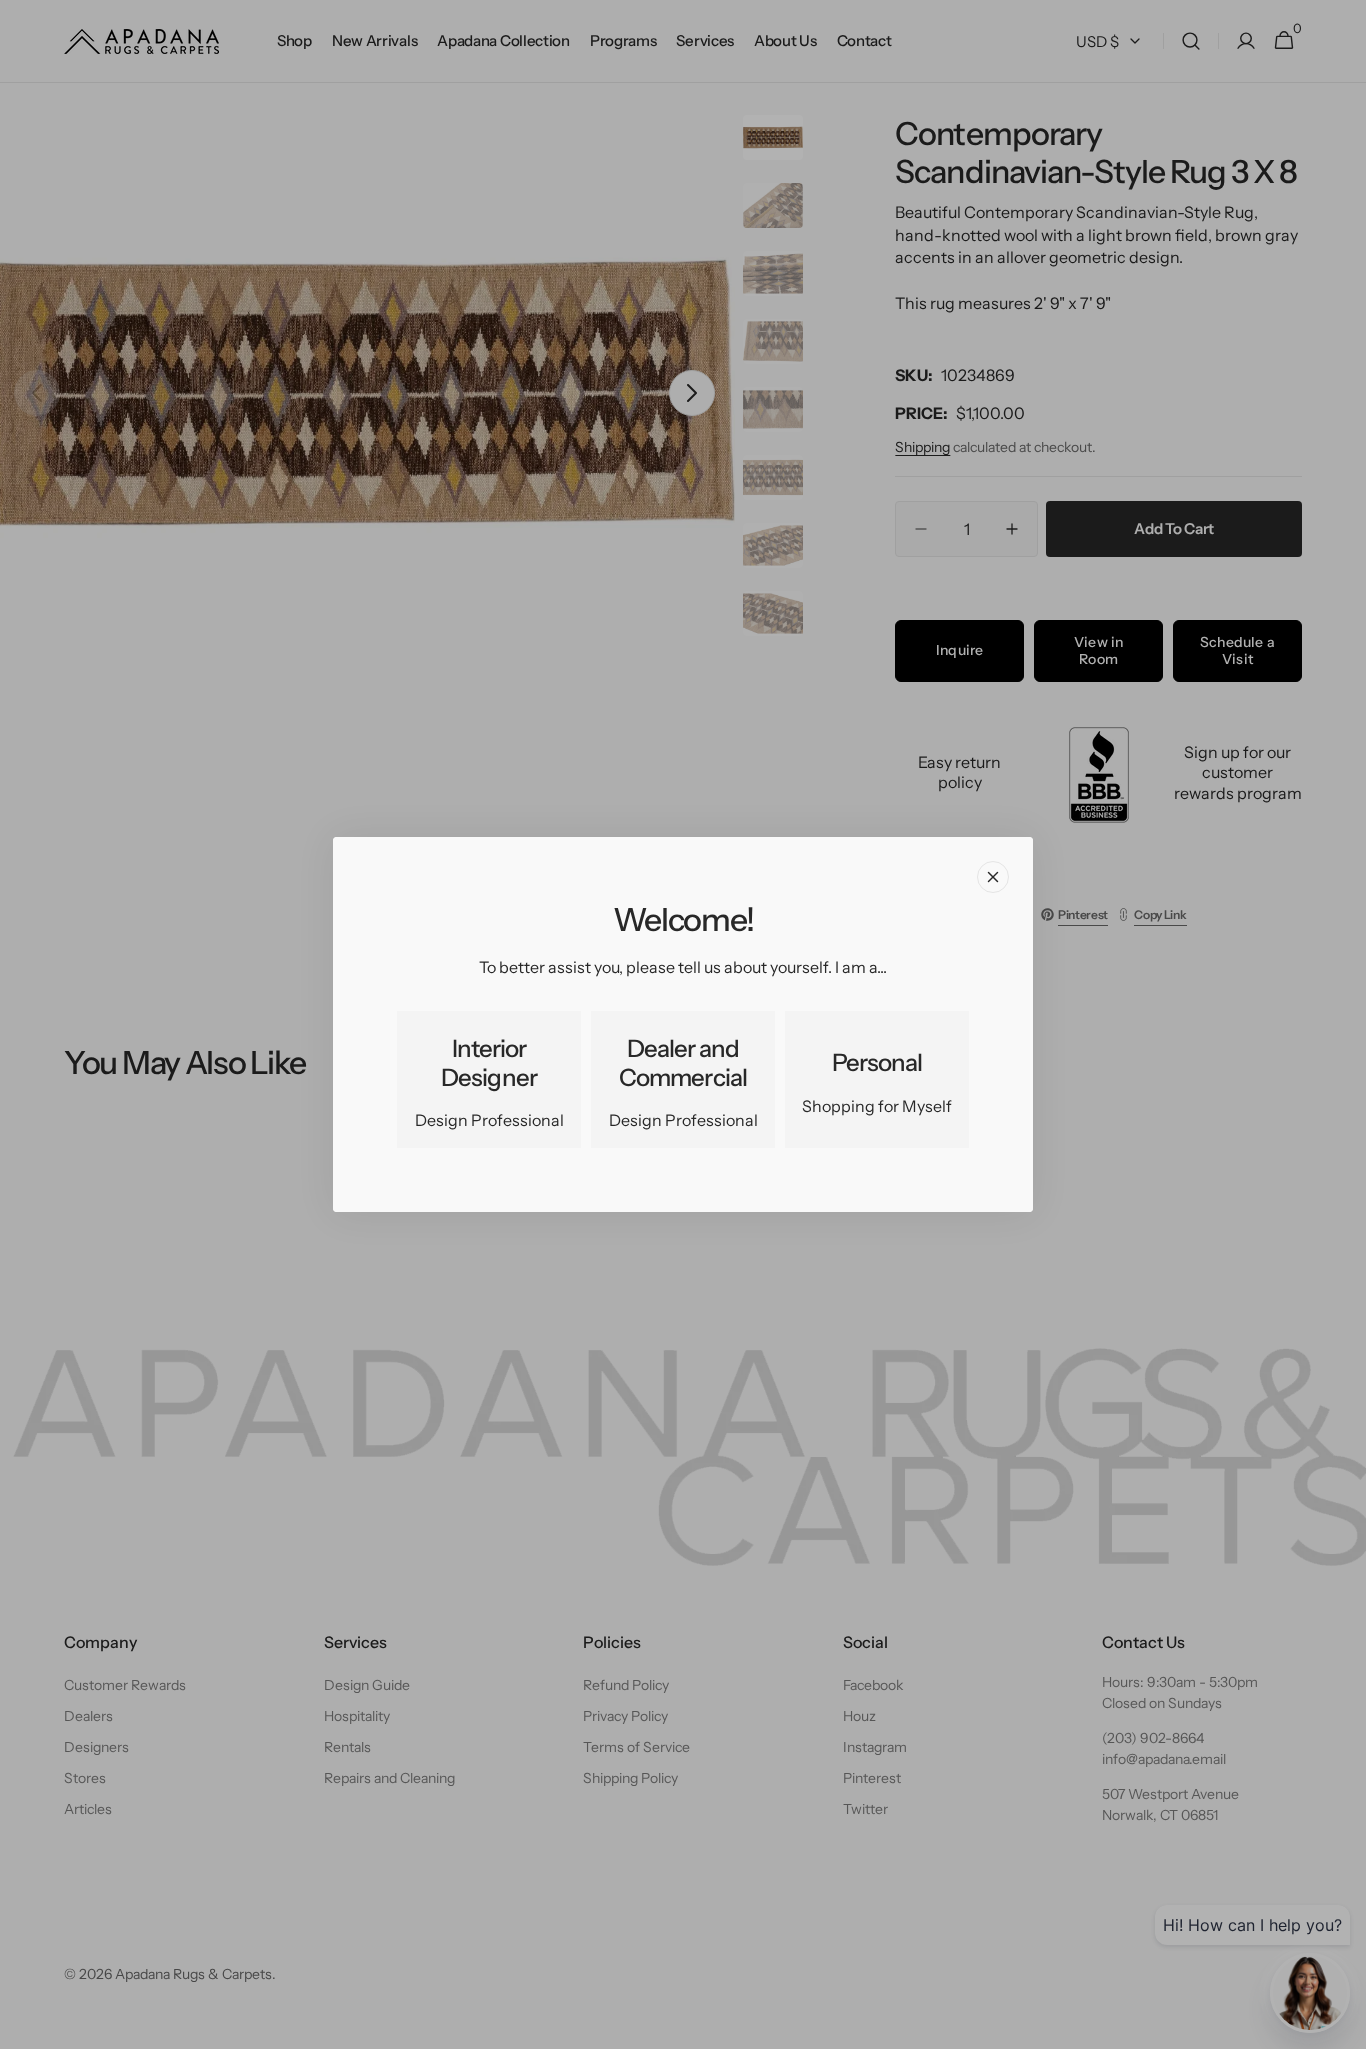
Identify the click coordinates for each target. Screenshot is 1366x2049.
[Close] (993, 877)
